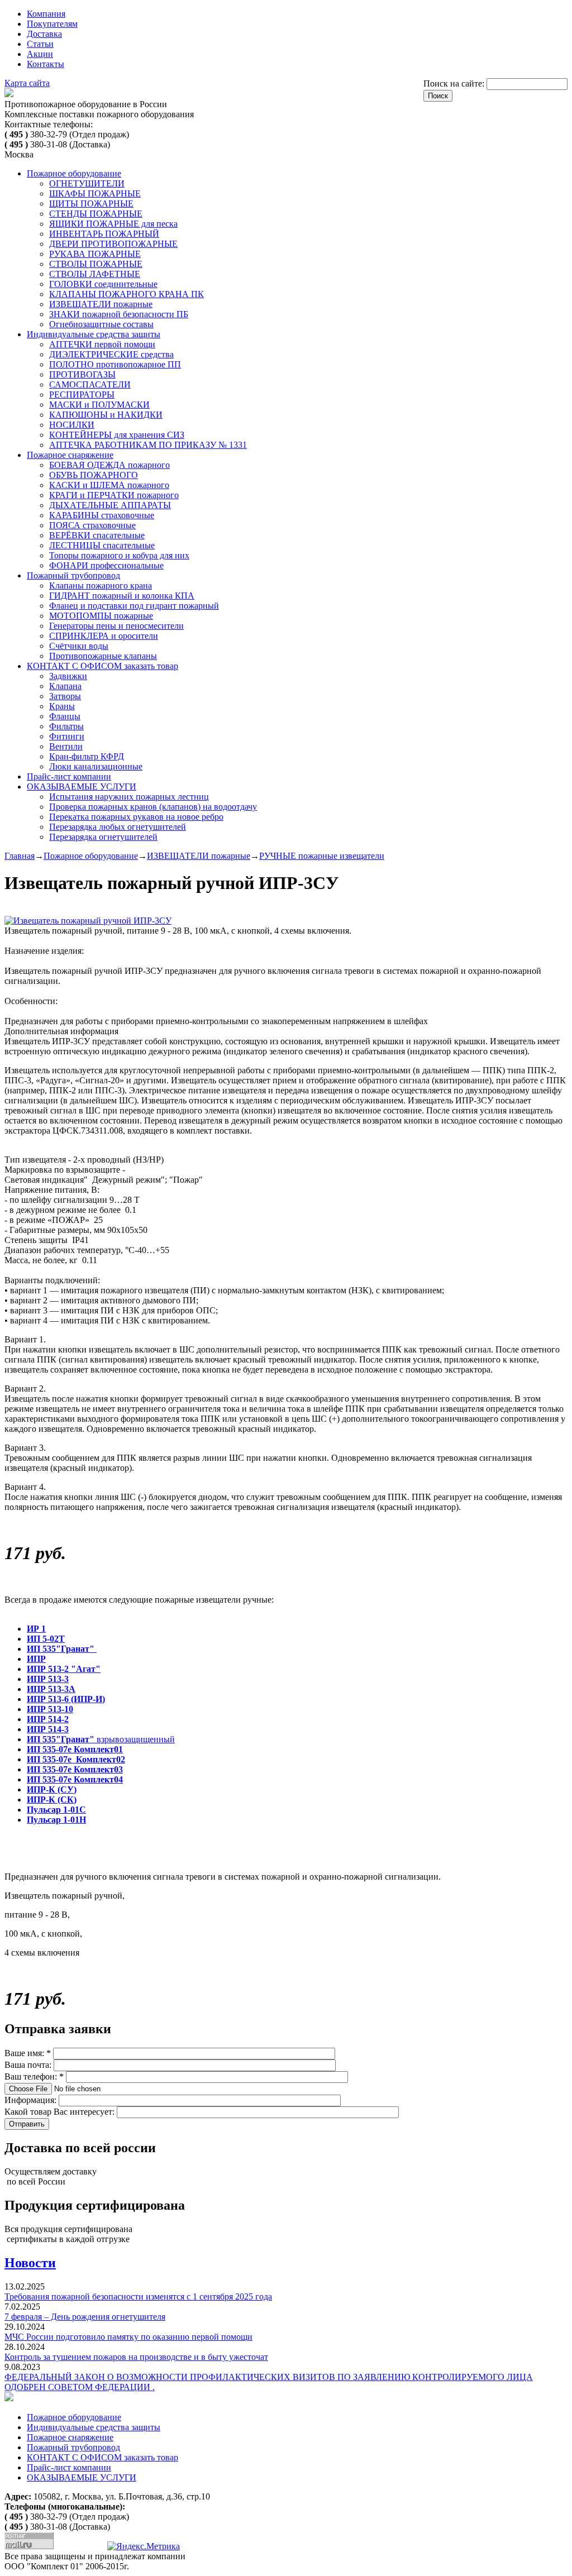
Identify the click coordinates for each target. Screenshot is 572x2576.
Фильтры (66, 726)
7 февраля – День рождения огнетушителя (85, 2317)
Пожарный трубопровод (73, 575)
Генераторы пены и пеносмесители (116, 626)
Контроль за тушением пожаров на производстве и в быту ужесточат (136, 2357)
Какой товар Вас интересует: (61, 2112)
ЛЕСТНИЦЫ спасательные (102, 545)
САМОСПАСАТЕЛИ (90, 384)
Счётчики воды (79, 646)
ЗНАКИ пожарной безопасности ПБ (119, 314)
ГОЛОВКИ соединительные (103, 284)
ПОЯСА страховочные (92, 525)
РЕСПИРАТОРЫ (82, 395)
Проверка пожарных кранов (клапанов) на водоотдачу (153, 807)
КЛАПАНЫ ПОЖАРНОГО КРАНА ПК (127, 294)
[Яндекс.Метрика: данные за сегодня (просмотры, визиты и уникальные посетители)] (144, 2546)
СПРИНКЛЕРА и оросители (104, 636)
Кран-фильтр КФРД (87, 756)
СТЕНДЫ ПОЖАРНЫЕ (96, 214)
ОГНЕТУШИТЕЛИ (87, 183)
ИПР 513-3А (51, 1689)
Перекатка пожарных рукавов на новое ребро (136, 817)
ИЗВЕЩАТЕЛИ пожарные (101, 304)
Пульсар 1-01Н (56, 1820)
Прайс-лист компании (69, 776)
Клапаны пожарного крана (101, 586)
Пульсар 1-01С (56, 1810)
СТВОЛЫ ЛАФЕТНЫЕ (95, 274)
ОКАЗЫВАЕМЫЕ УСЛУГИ (82, 787)
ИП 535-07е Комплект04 (75, 1779)
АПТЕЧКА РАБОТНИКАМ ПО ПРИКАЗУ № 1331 (148, 445)
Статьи (40, 44)
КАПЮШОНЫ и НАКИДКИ (106, 415)
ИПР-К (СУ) (52, 1789)
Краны (62, 706)
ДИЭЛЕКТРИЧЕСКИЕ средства (111, 354)
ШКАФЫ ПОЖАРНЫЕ (95, 193)
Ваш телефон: (34, 2076)
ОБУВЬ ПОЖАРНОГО (94, 475)
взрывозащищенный (101, 1739)
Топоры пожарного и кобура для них (119, 555)
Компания (46, 14)
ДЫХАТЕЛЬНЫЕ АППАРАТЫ (110, 505)
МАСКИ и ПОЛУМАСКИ (99, 405)
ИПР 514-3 (48, 1729)
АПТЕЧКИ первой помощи (102, 344)
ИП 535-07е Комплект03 (75, 1769)
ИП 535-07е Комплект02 (76, 1759)
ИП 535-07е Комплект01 (75, 1749)
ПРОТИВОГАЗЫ (82, 374)
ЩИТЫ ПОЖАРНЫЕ (91, 204)
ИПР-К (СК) (52, 1800)
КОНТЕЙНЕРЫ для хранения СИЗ (117, 435)
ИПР (36, 1659)
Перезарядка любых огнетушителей (118, 827)
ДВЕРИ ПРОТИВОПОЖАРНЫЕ (113, 244)
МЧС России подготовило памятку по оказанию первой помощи (128, 2337)
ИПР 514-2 (48, 1719)
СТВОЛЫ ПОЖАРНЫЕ (96, 264)
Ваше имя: (28, 2053)
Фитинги (67, 736)
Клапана (65, 686)
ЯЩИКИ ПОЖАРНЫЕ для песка (113, 224)
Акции (40, 54)
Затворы (65, 696)
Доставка (44, 34)
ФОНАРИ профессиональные (106, 565)
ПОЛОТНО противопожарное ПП (115, 364)
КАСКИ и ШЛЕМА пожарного (109, 485)
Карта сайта (27, 83)
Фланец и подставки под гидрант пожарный (134, 606)
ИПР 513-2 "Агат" (64, 1669)
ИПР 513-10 (50, 1709)
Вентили (66, 746)
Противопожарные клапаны (103, 656)
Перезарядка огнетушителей (103, 837)
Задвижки (68, 676)
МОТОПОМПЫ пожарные (101, 616)
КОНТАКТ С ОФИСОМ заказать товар (103, 666)
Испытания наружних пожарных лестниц (129, 797)
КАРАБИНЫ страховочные (102, 515)
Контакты (46, 64)
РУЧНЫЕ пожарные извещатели (322, 856)
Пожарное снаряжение (70, 455)
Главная (20, 856)
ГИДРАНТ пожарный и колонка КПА (122, 596)
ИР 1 (36, 1629)
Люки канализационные (96, 766)
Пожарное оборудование (74, 173)
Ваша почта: (29, 2065)
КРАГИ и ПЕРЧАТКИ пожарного (114, 495)
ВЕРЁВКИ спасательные (97, 535)
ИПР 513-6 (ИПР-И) (66, 1699)
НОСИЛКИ (72, 425)
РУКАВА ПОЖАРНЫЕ (95, 254)
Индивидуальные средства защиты (94, 334)
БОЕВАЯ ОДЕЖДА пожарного (109, 465)
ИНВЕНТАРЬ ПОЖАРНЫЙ (104, 234)
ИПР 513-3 (48, 1679)
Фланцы (65, 716)
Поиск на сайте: (455, 83)
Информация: (32, 2100)
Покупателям (52, 24)
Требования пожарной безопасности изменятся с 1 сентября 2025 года (138, 2297)
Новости (30, 2263)
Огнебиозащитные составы (101, 324)
